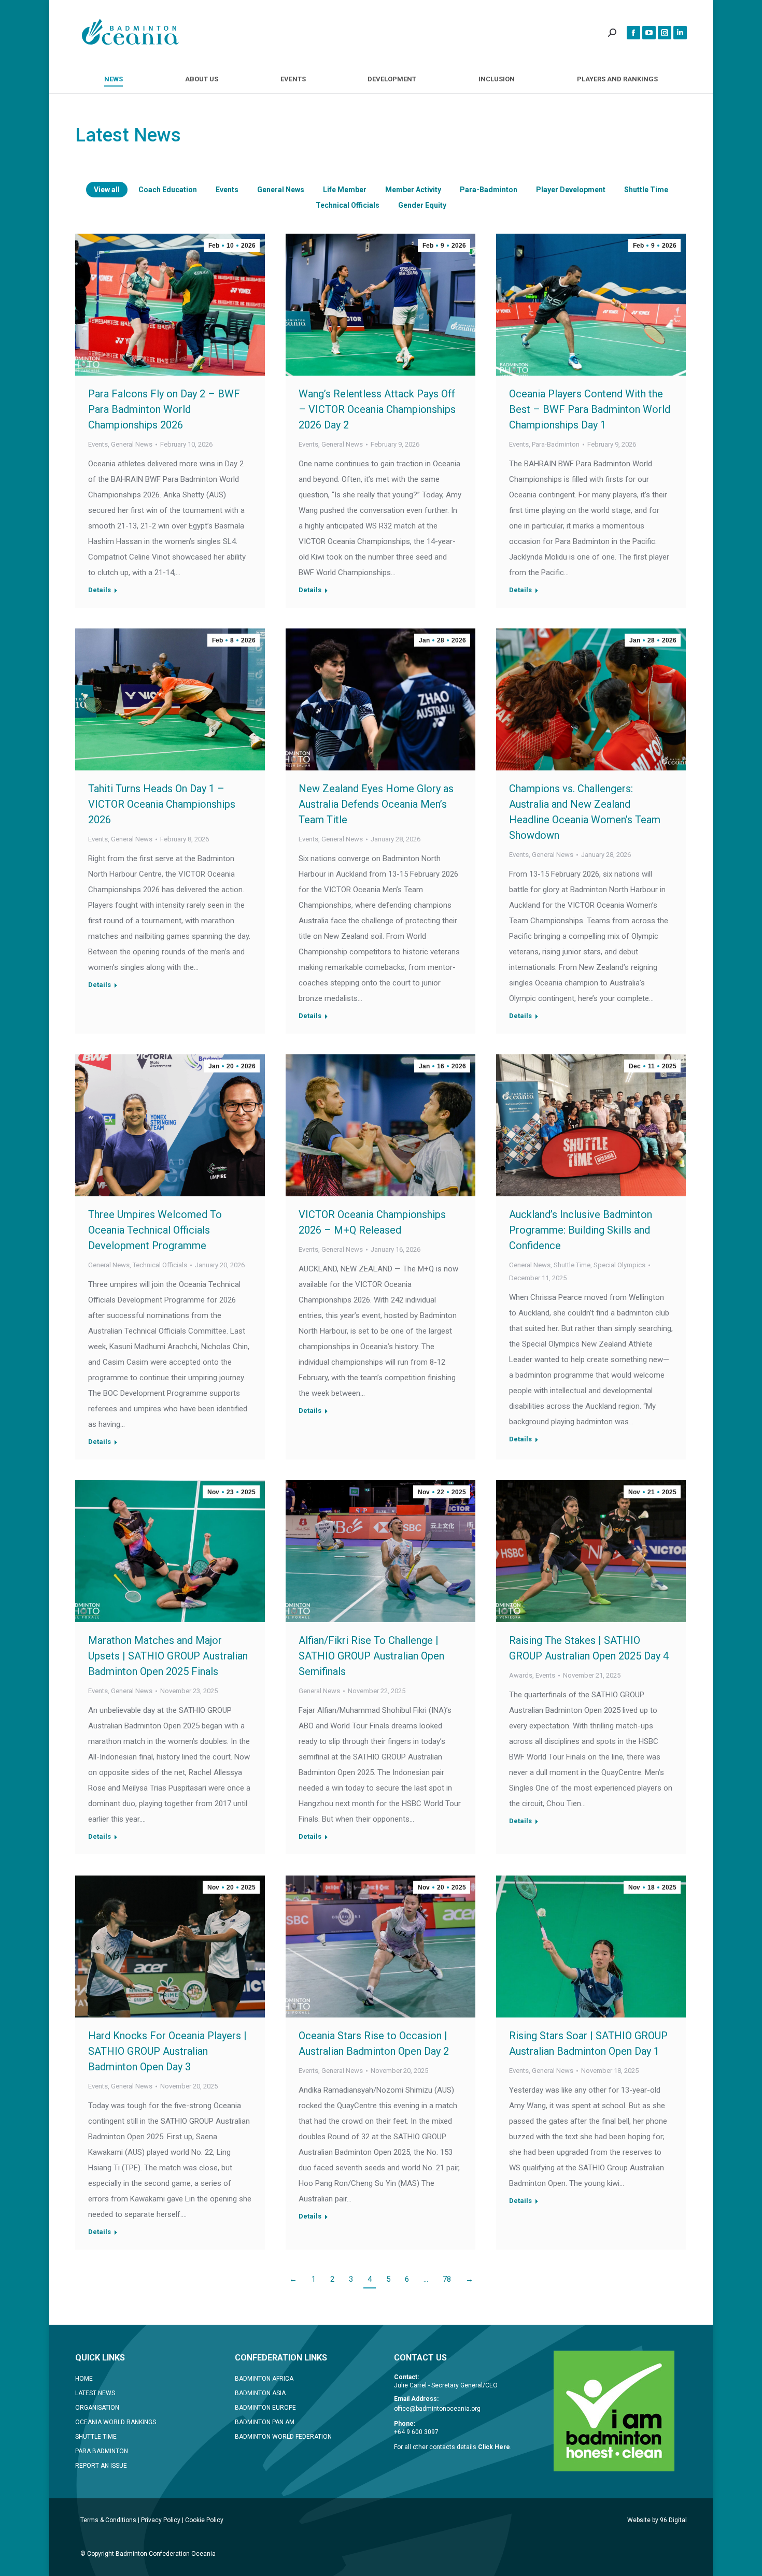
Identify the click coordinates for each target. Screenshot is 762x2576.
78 (447, 2279)
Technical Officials (348, 205)
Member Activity (413, 190)
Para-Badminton (489, 190)
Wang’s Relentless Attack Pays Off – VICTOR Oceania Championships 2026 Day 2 (377, 409)
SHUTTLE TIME (96, 2437)
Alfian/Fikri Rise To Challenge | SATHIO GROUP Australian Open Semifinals (371, 1656)
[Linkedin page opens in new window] (680, 33)
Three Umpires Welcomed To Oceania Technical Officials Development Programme (155, 1230)
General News (281, 190)
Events (227, 190)
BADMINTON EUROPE (265, 2408)
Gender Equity (422, 205)
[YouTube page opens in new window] (649, 33)
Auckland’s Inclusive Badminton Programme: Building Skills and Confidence (581, 1230)
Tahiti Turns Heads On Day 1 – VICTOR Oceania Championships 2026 (162, 804)
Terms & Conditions (108, 2520)
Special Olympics (619, 1265)
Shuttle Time (646, 190)
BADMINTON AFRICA (264, 2379)
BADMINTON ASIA (260, 2393)
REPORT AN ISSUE (101, 2466)
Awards (521, 1675)
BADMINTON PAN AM (265, 2422)
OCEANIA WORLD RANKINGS (116, 2422)
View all (107, 190)
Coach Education (168, 190)
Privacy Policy (161, 2520)
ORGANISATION (97, 2408)
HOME (84, 2379)
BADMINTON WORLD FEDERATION (283, 2437)
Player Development (571, 190)
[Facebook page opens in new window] (633, 33)
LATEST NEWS (95, 2393)
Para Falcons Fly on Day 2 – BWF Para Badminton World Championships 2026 (164, 409)
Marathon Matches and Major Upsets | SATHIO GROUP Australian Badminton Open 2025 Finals (168, 1656)
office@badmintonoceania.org (437, 2409)
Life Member (345, 190)
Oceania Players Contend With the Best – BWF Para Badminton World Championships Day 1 (590, 409)
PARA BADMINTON (102, 2451)
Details (100, 590)
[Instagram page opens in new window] (665, 33)
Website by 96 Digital (657, 2520)
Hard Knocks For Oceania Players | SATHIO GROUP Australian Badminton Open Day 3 (167, 2051)
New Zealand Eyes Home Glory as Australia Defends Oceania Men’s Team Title (376, 804)
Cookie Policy (204, 2520)
